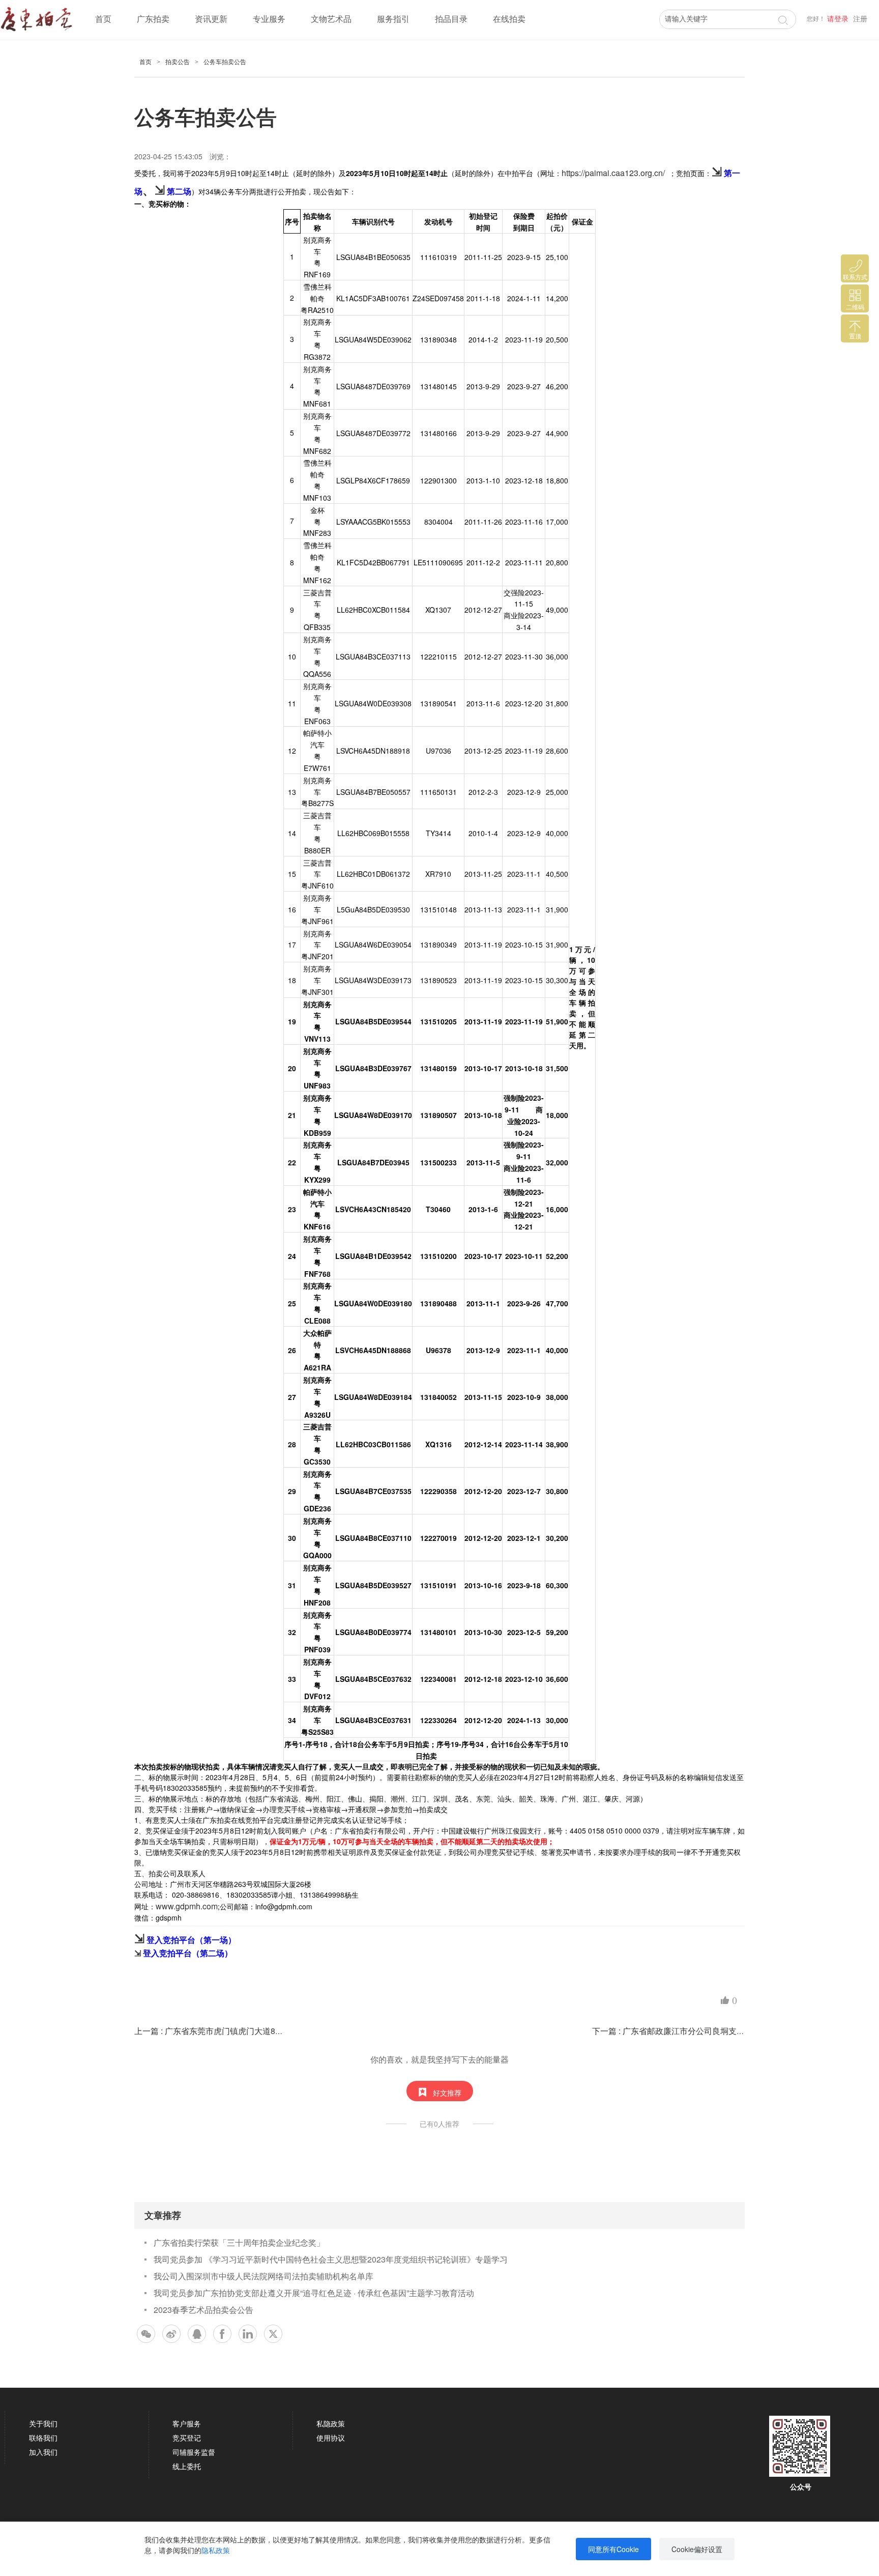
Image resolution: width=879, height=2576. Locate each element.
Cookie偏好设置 (697, 2549)
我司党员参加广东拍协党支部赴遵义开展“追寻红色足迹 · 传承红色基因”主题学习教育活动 (314, 2293)
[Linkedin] (248, 2334)
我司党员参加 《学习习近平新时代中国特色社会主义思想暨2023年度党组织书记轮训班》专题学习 (331, 2259)
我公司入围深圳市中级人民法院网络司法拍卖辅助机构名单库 (263, 2276)
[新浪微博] (171, 2334)
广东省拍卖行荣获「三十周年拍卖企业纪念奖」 (239, 2242)
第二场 (179, 191)
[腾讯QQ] (197, 2334)
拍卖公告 (178, 62)
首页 (103, 19)
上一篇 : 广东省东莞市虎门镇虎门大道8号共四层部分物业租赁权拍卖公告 (266, 2031)
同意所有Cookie (613, 2549)
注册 (860, 19)
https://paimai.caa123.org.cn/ (613, 173)
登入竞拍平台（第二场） (188, 1953)
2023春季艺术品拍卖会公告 (203, 2310)
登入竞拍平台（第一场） (191, 1940)
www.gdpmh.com (187, 1906)
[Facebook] (222, 2334)
